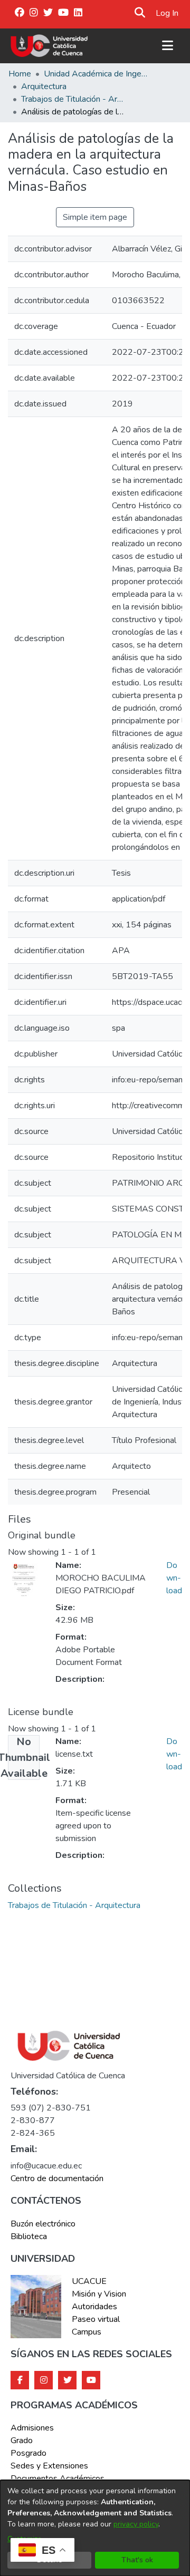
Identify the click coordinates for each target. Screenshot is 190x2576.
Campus (87, 2332)
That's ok (137, 2560)
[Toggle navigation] (167, 46)
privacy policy (136, 2524)
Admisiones (32, 2428)
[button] (140, 13)
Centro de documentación (57, 2178)
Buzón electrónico (43, 2224)
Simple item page (95, 217)
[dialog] (95, 2528)
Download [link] (174, 1578)
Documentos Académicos (58, 2478)
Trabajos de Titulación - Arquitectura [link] (74, 99)
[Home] (49, 46)
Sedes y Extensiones (49, 2466)
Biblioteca (29, 2236)
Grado (22, 2441)
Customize (25, 2539)
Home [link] (20, 74)
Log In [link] (168, 13)
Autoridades (94, 2307)
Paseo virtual (96, 2319)
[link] (74, 1905)
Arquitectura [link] (44, 86)
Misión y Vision (99, 2294)
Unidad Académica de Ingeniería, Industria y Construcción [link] (97, 74)
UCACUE (89, 2281)
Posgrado (28, 2453)
